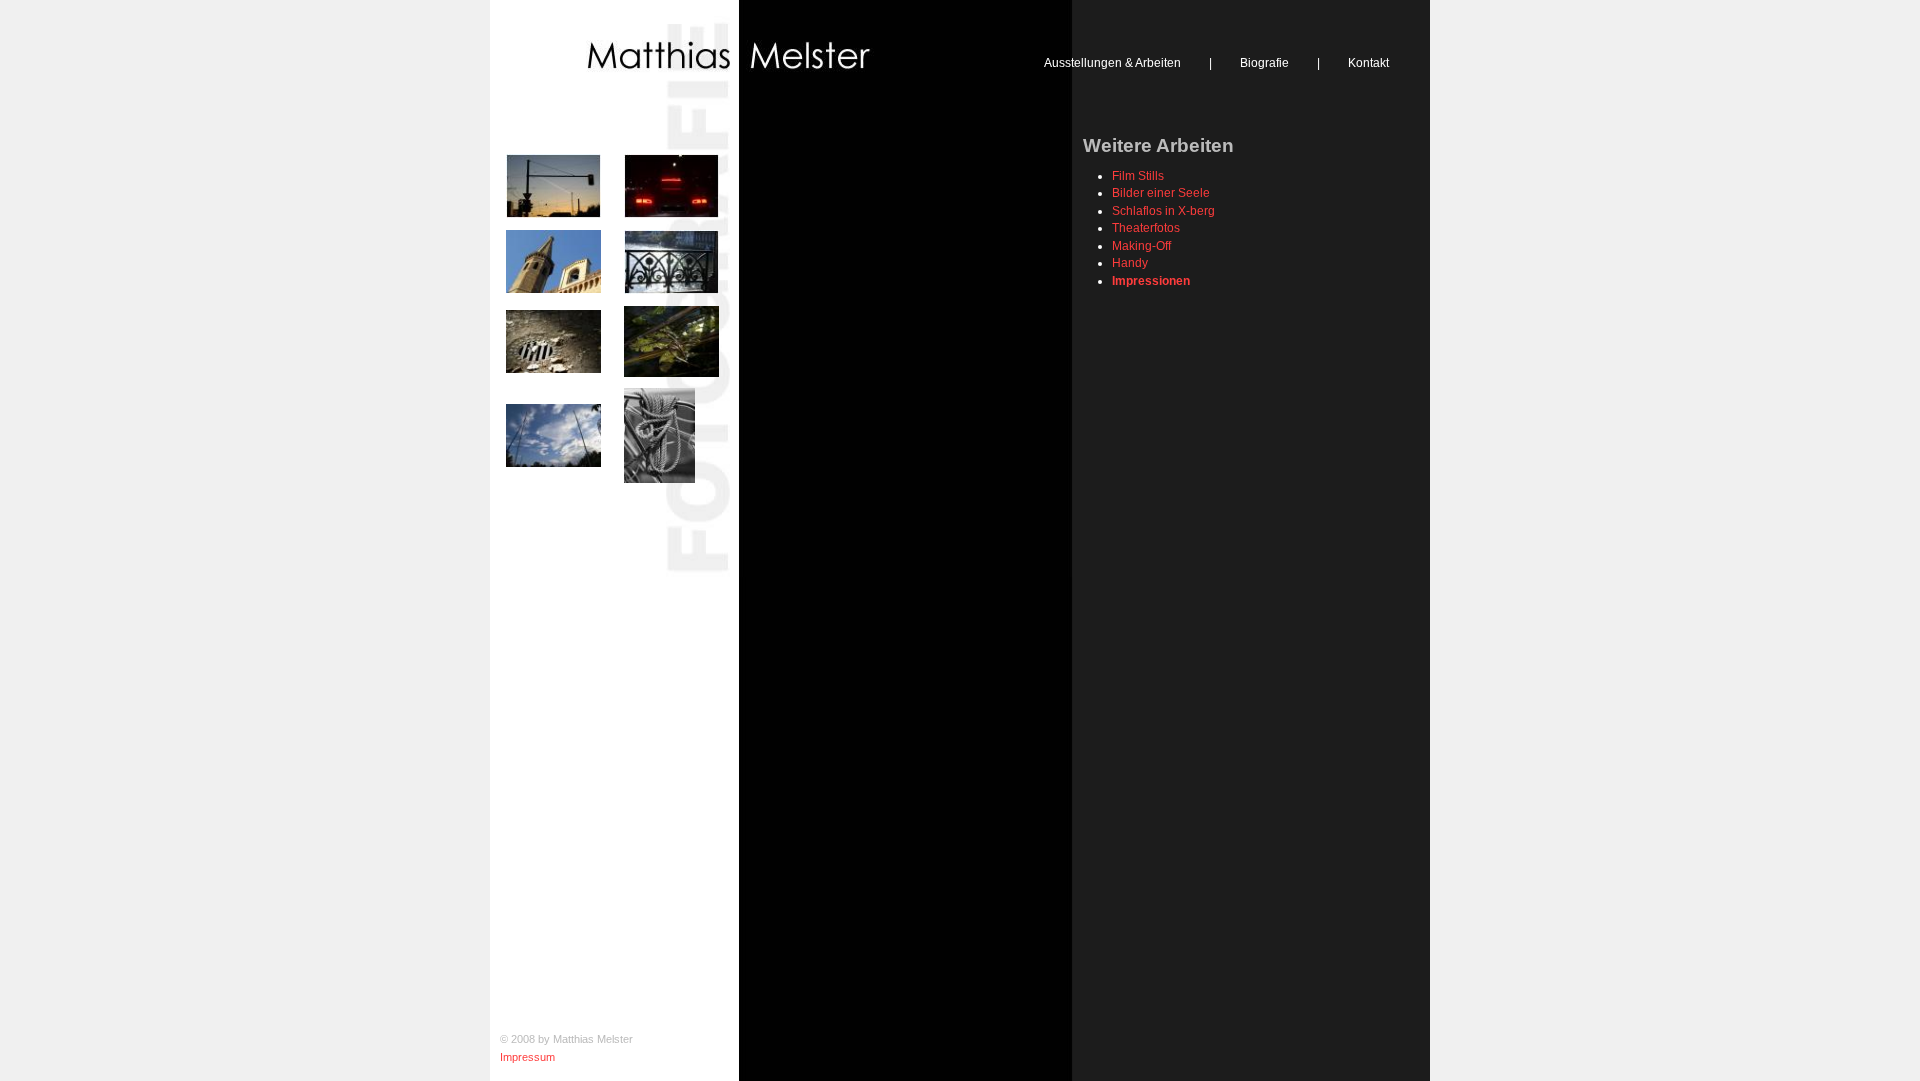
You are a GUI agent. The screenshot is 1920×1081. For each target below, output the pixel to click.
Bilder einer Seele (1161, 192)
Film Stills (1138, 175)
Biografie (1264, 62)
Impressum (527, 1057)
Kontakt (1368, 62)
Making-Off (1141, 245)
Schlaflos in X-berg (1163, 210)
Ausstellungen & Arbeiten (1112, 62)
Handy (1130, 262)
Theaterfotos (1146, 227)
